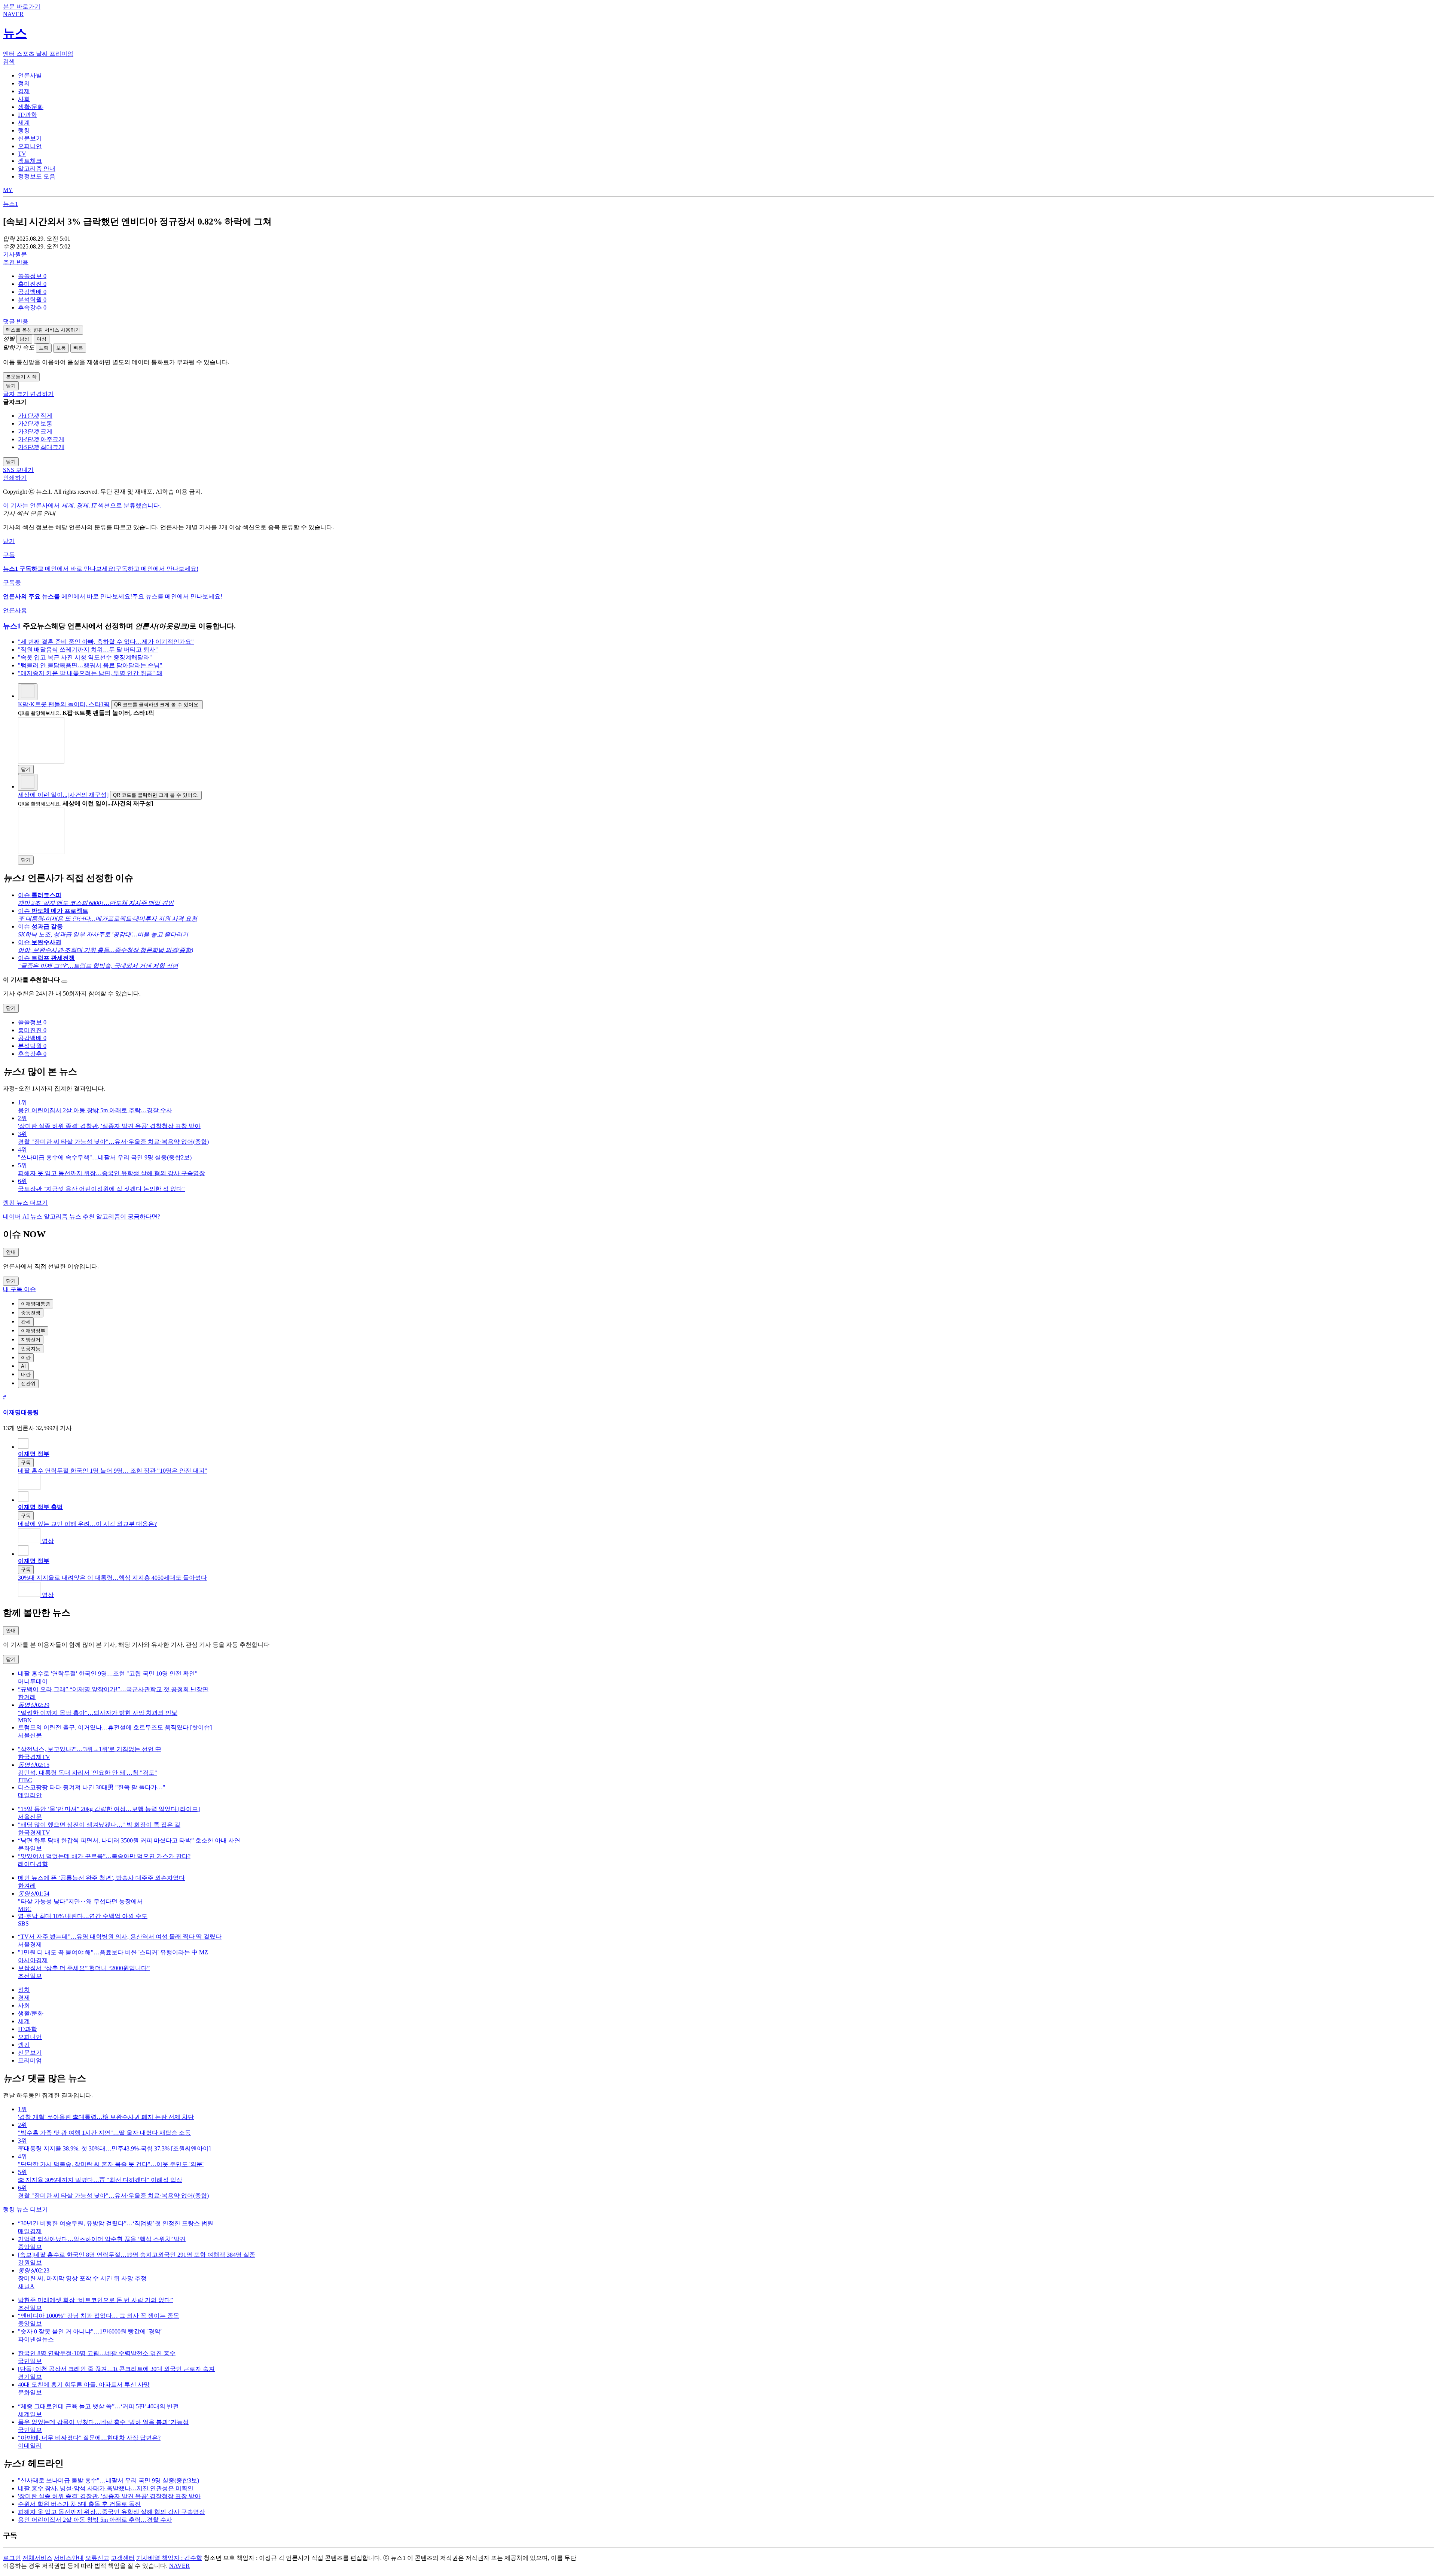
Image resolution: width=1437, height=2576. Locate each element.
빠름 (78, 348)
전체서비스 (37, 2558)
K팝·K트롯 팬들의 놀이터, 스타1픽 (64, 704)
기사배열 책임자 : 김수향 (169, 2558)
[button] (32, 276)
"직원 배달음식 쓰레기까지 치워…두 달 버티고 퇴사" (88, 650)
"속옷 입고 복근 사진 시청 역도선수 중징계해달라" (85, 657)
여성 (42, 339)
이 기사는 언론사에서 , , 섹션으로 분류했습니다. (82, 505)
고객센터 (123, 2558)
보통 (61, 348)
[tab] (30, 75)
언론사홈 (15, 610)
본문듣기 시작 (21, 377)
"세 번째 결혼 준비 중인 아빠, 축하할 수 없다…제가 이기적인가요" (106, 642)
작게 (46, 416)
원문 (15, 254)
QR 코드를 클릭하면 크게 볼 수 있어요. (157, 705)
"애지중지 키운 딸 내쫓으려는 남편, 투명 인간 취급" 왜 (90, 673)
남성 (24, 339)
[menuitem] (726, 276)
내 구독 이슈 (19, 1289)
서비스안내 (69, 2558)
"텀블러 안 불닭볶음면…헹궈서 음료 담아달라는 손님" (90, 665)
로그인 (12, 2558)
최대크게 (52, 447)
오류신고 (97, 2558)
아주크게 (52, 439)
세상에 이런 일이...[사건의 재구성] (63, 795)
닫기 (9, 541)
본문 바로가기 (22, 7)
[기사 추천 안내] (64, 982)
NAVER (179, 2566)
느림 (44, 348)
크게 (46, 431)
